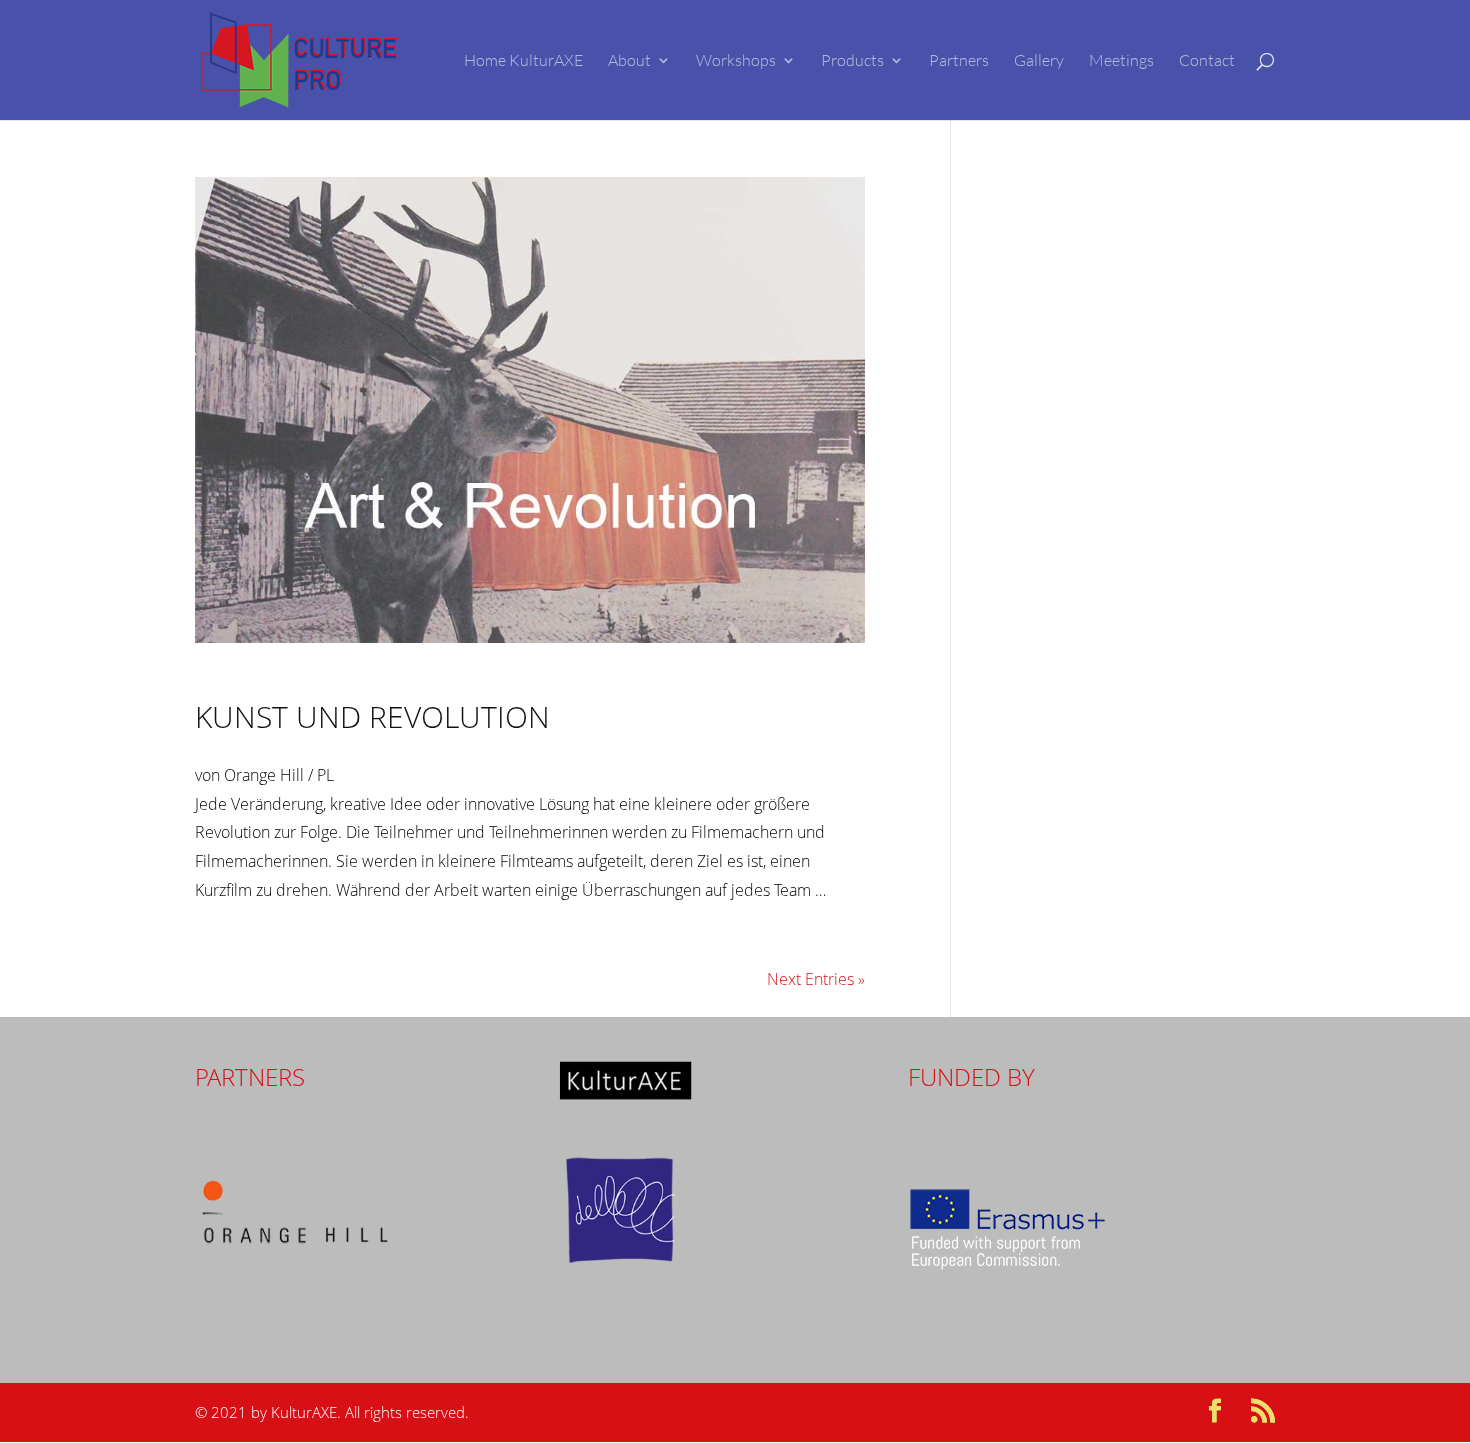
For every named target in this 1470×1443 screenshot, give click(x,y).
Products (852, 61)
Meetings (1121, 61)
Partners (959, 61)
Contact (1207, 61)
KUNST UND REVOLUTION (372, 716)
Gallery (1039, 61)
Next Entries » (816, 979)
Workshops (736, 61)
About (629, 61)
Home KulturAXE (523, 61)
